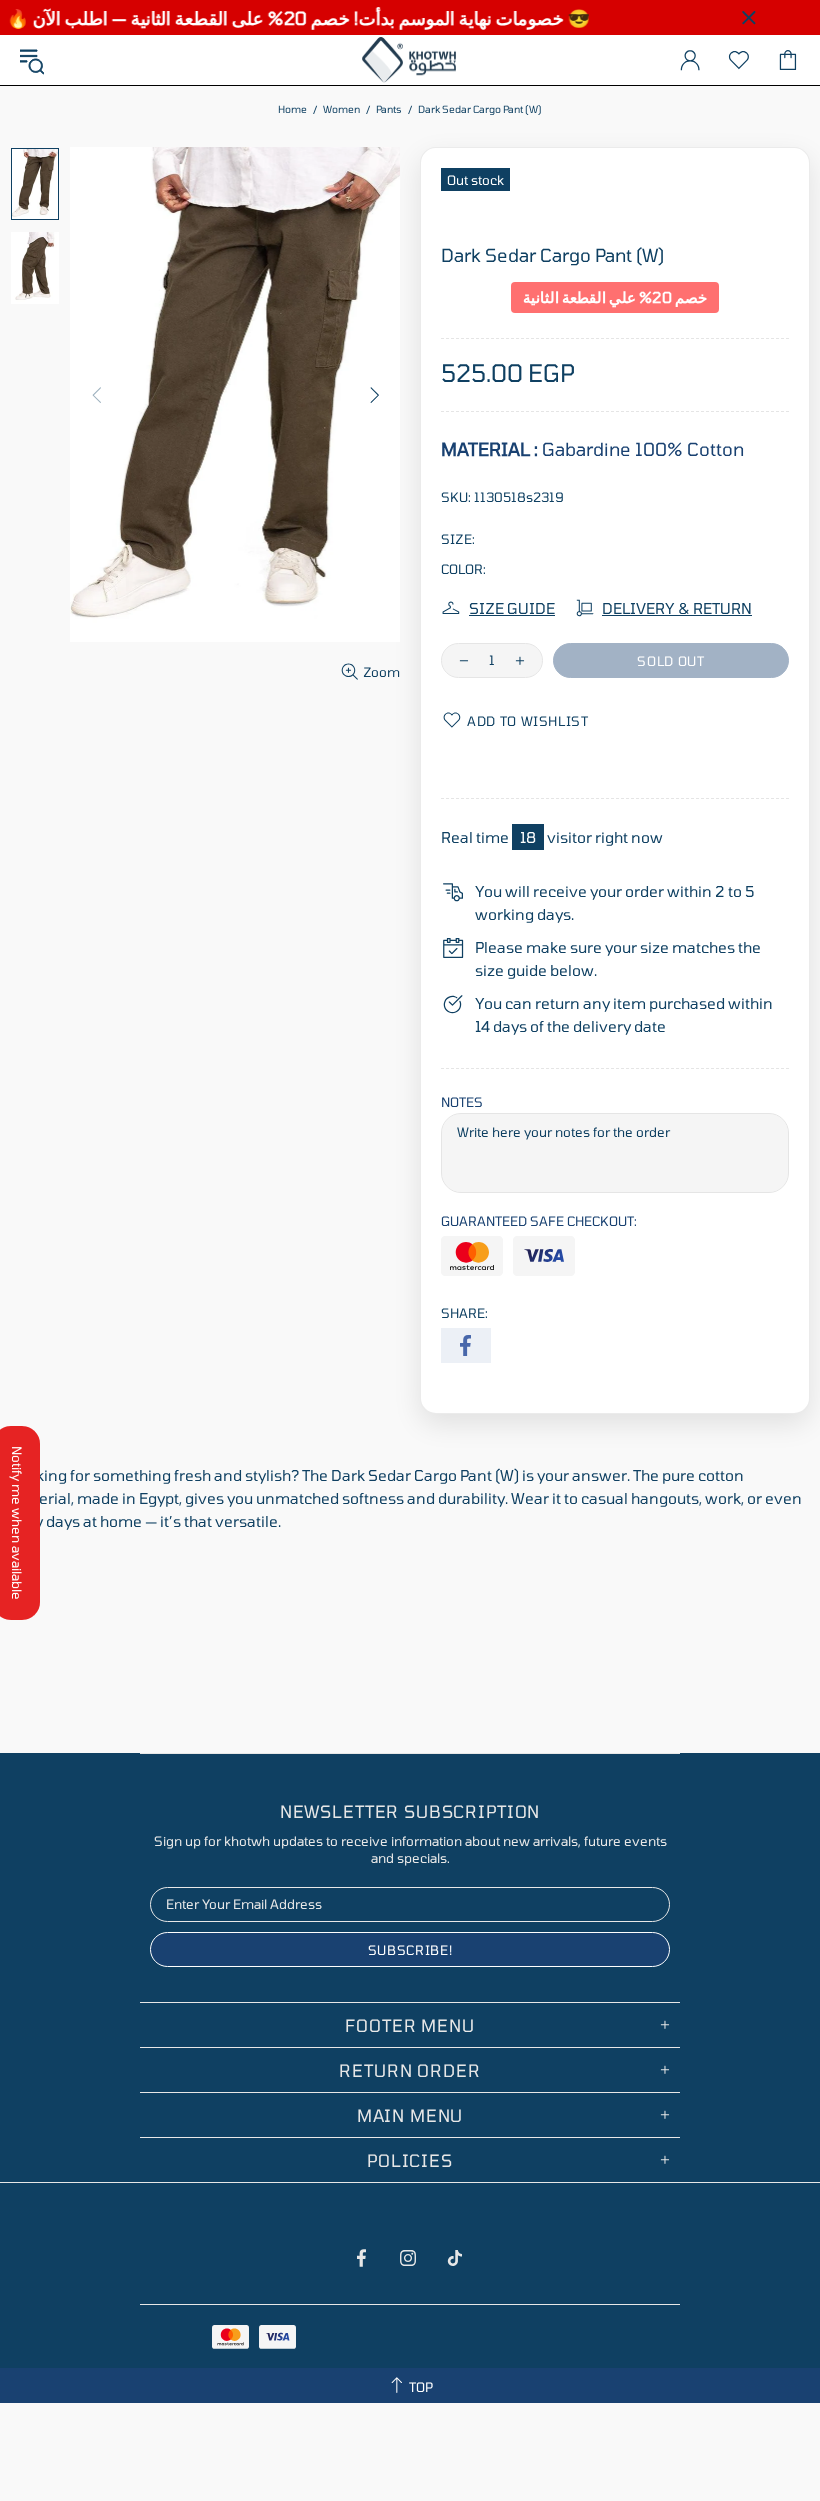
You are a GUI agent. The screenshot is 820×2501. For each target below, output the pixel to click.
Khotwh (410, 60)
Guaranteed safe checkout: (539, 1221)
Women (341, 109)
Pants (389, 109)
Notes (462, 1102)
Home (292, 109)
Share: (464, 1313)
